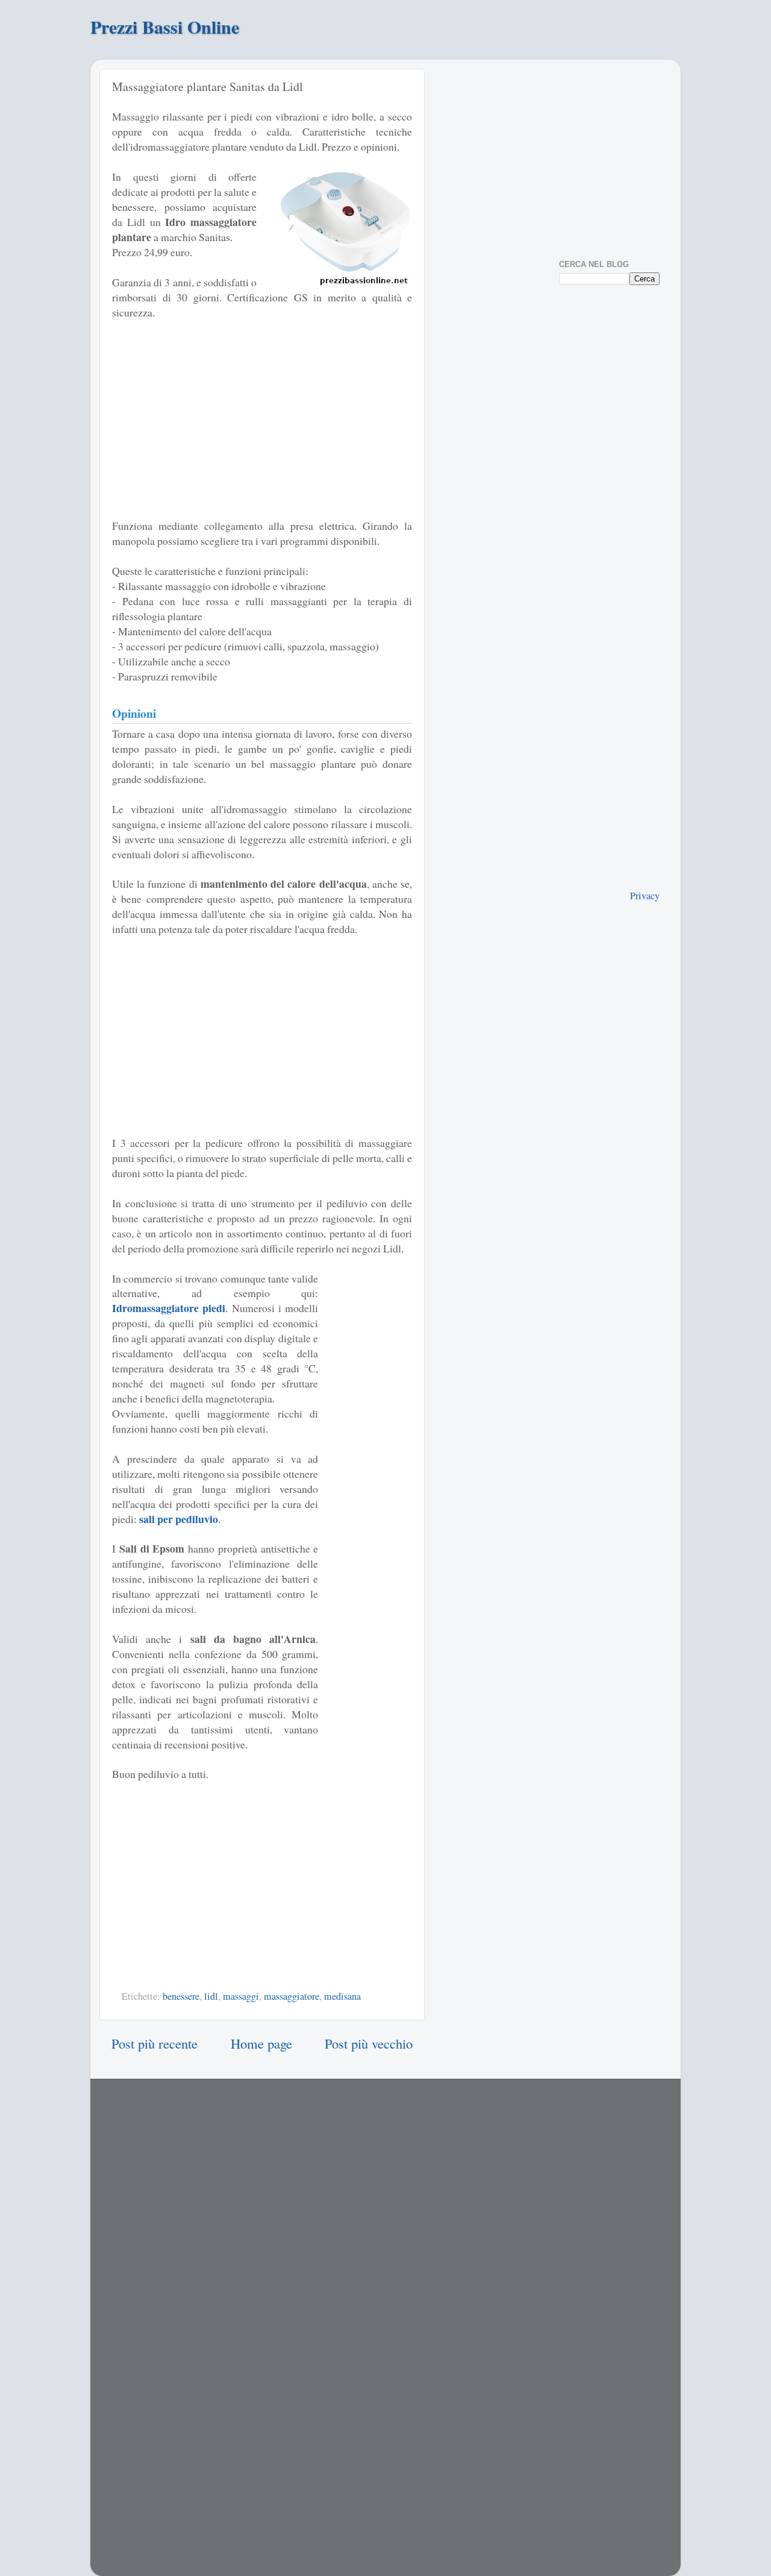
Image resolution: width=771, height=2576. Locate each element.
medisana (342, 1996)
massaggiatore (292, 1996)
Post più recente (155, 2043)
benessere (181, 1996)
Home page (261, 2043)
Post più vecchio (369, 2043)
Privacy (645, 896)
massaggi (241, 1996)
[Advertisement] (262, 419)
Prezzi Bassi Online (165, 27)
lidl (211, 1996)
